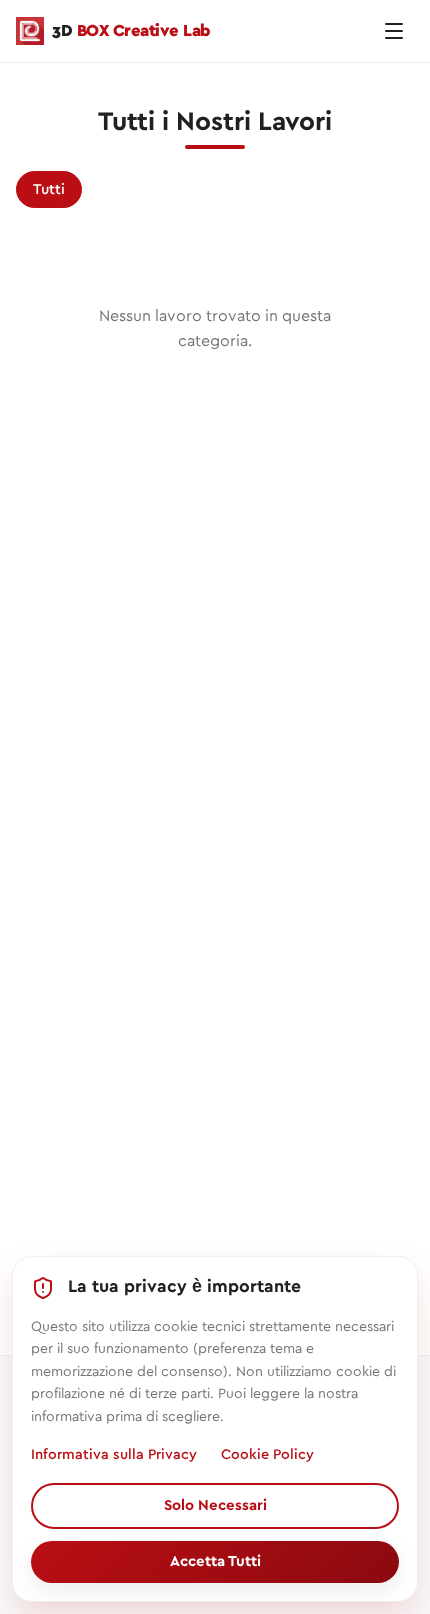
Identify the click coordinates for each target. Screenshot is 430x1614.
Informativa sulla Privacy (114, 1454)
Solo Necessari (215, 1505)
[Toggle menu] (394, 31)
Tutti (49, 189)
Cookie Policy (267, 1454)
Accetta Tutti (215, 1561)
